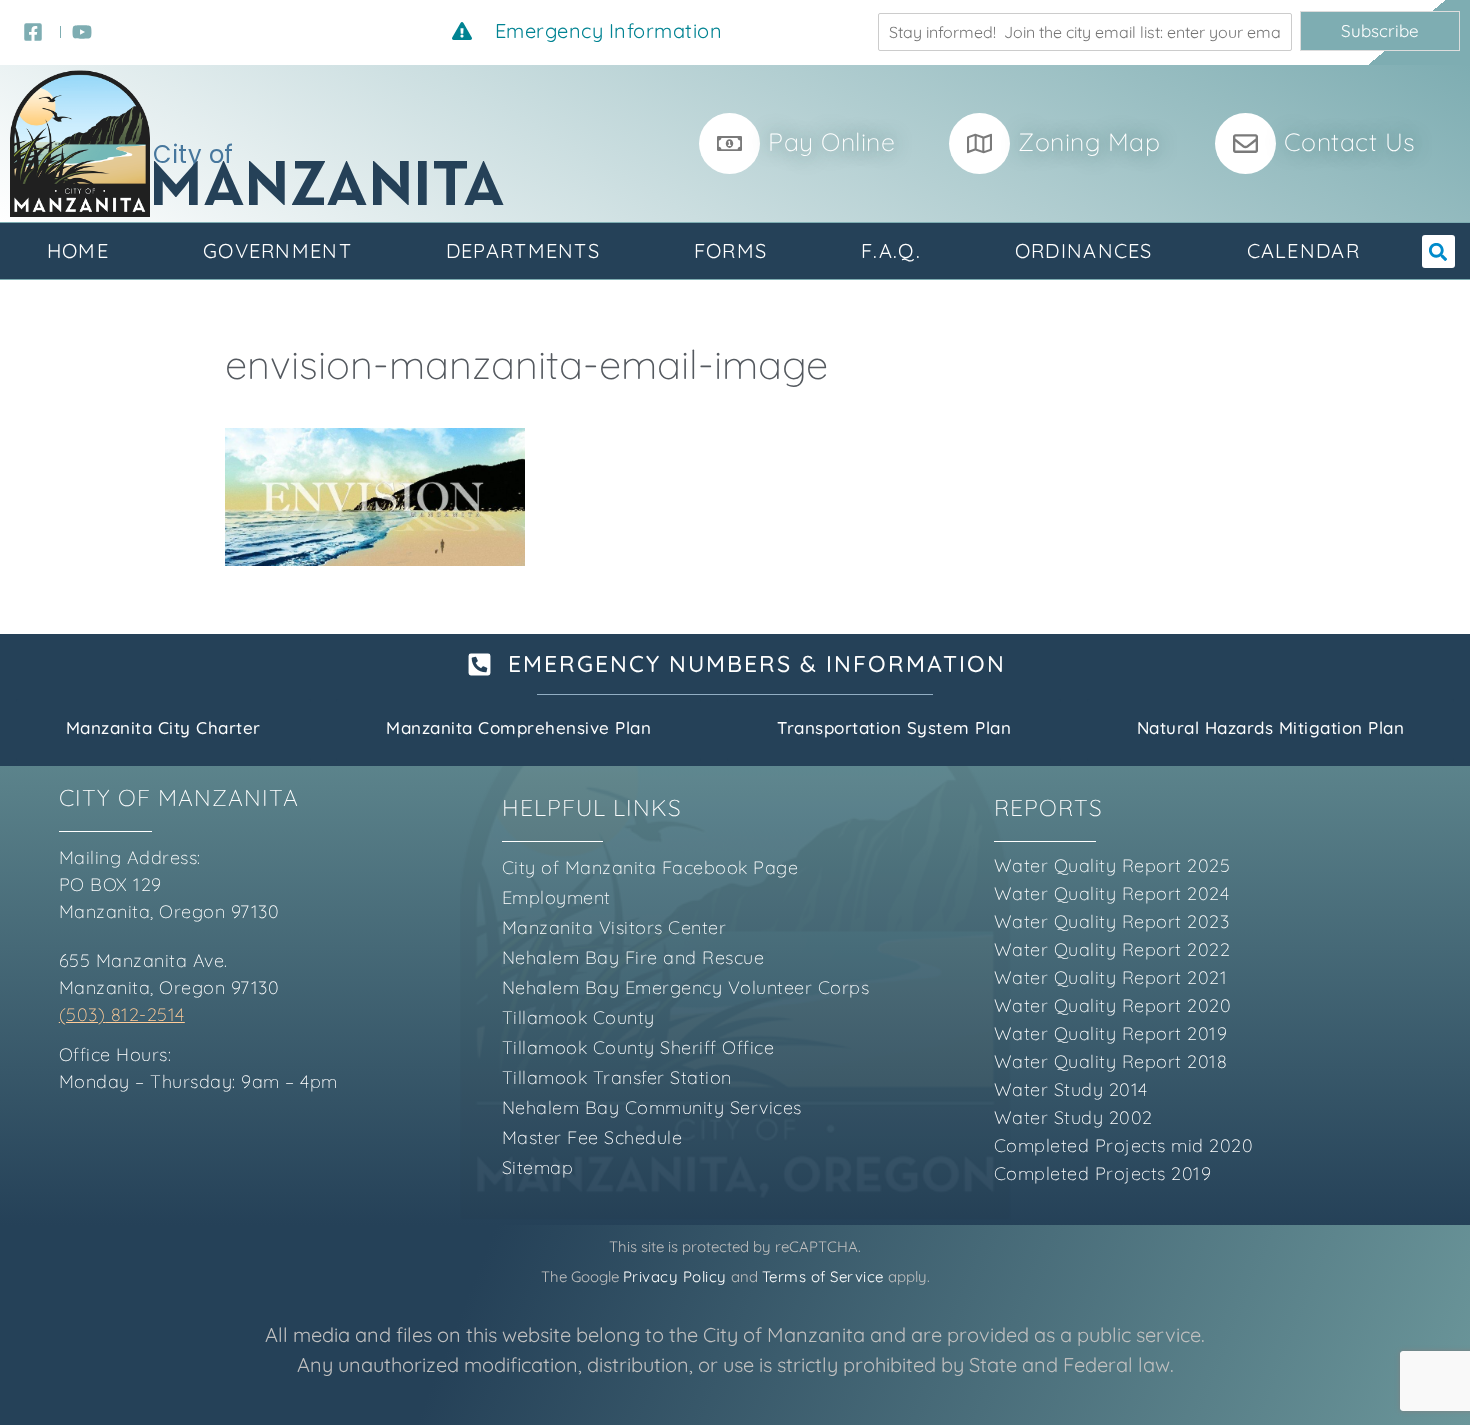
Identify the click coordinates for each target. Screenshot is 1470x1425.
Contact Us (1350, 141)
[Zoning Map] (979, 143)
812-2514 (145, 1014)
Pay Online (831, 141)
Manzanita (328, 189)
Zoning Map (1089, 141)
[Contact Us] (1245, 143)
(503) (82, 1014)
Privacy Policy (675, 1276)
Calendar (1303, 250)
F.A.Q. (891, 250)
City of (193, 154)
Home (78, 250)
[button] (1438, 251)
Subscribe (1380, 30)
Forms (731, 250)
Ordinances (1084, 250)
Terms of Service (823, 1276)
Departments (523, 250)
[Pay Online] (729, 143)
